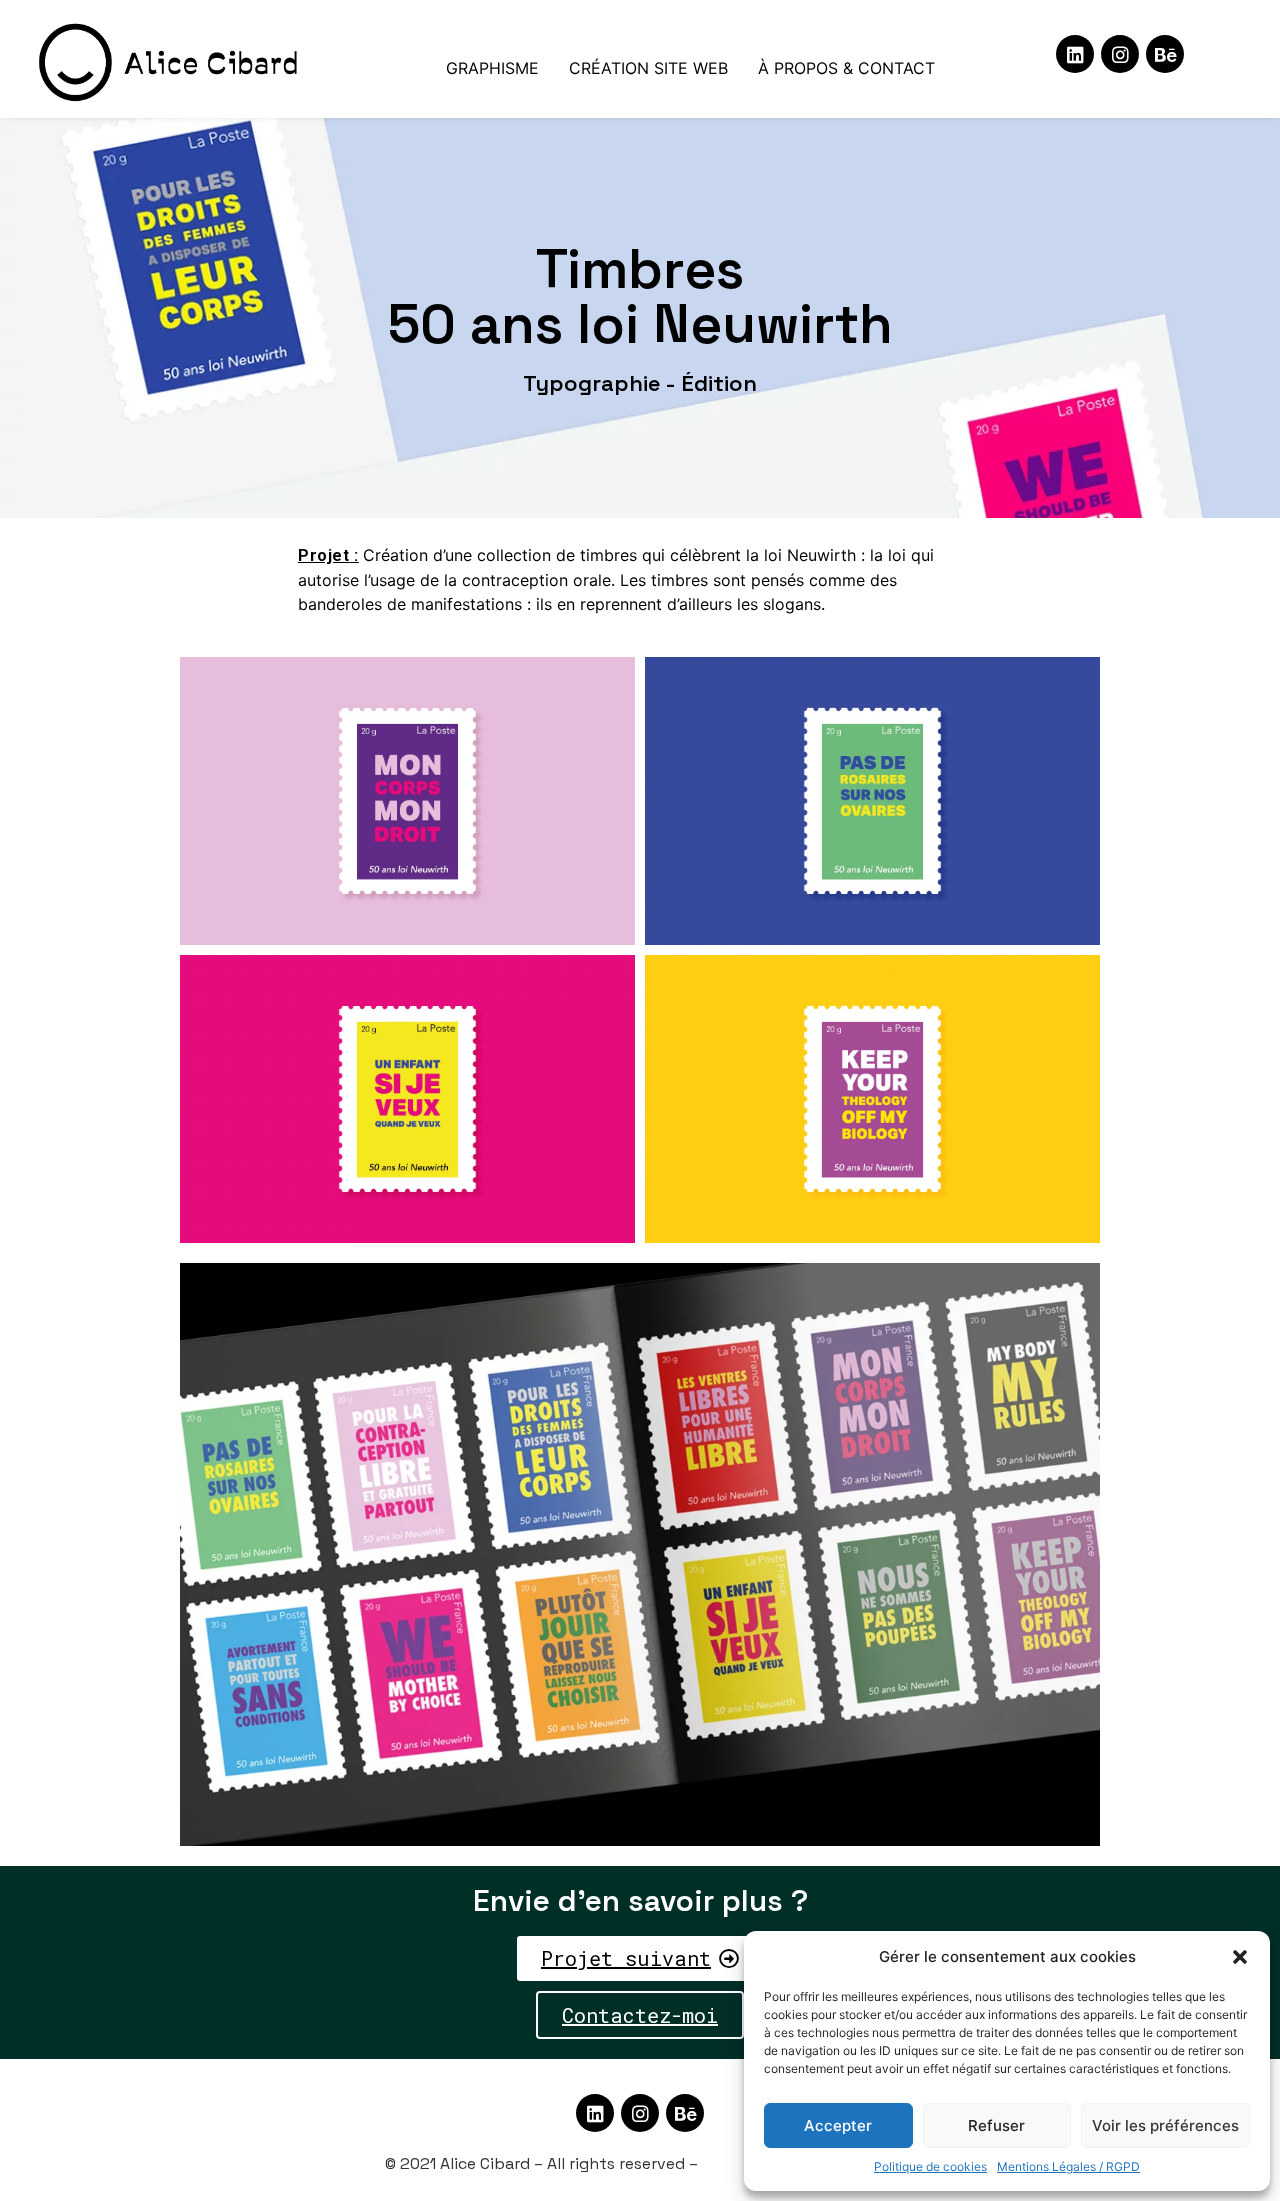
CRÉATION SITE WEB (648, 68)
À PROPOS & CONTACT (846, 68)
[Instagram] (1120, 54)
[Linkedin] (1075, 54)
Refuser (996, 2125)
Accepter (838, 2125)
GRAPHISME (492, 68)
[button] (1240, 1957)
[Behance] (1165, 54)
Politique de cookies (930, 2166)
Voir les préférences (1165, 2125)
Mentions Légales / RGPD (1068, 2166)
